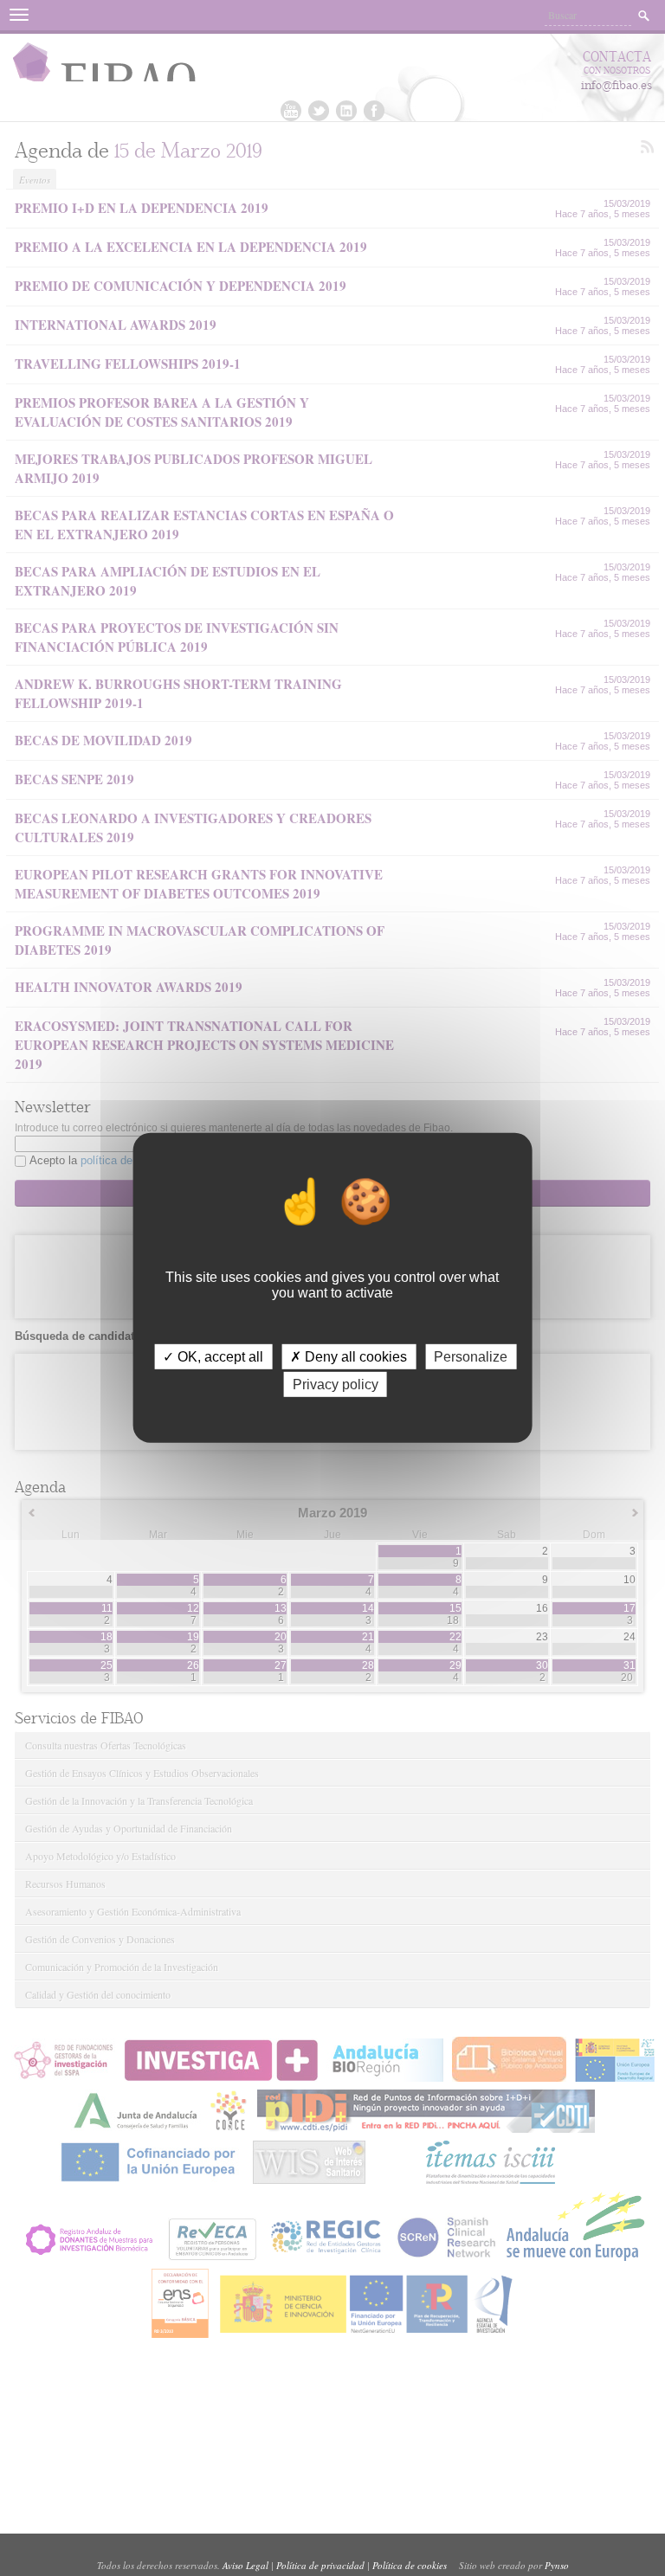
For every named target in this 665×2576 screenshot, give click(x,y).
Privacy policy (336, 1385)
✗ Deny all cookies (349, 1357)
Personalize (471, 1357)
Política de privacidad (320, 2565)
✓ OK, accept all (213, 1357)
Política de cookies (410, 2565)
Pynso (557, 2565)
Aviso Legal (245, 2565)
